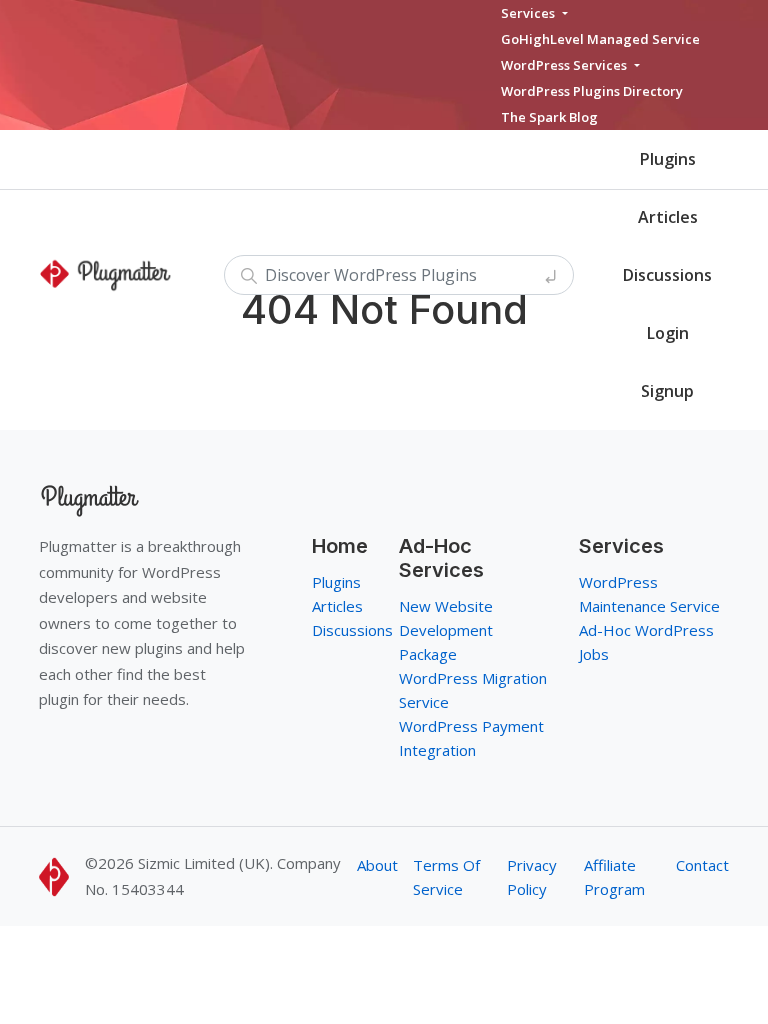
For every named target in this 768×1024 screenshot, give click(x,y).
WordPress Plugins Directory (592, 91)
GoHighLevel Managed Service (600, 39)
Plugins (668, 159)
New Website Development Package (446, 630)
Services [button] (529, 13)
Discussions (667, 275)
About (377, 865)
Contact (702, 865)
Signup (667, 391)
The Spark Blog (549, 117)
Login (668, 333)
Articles (668, 217)
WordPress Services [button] (565, 65)
